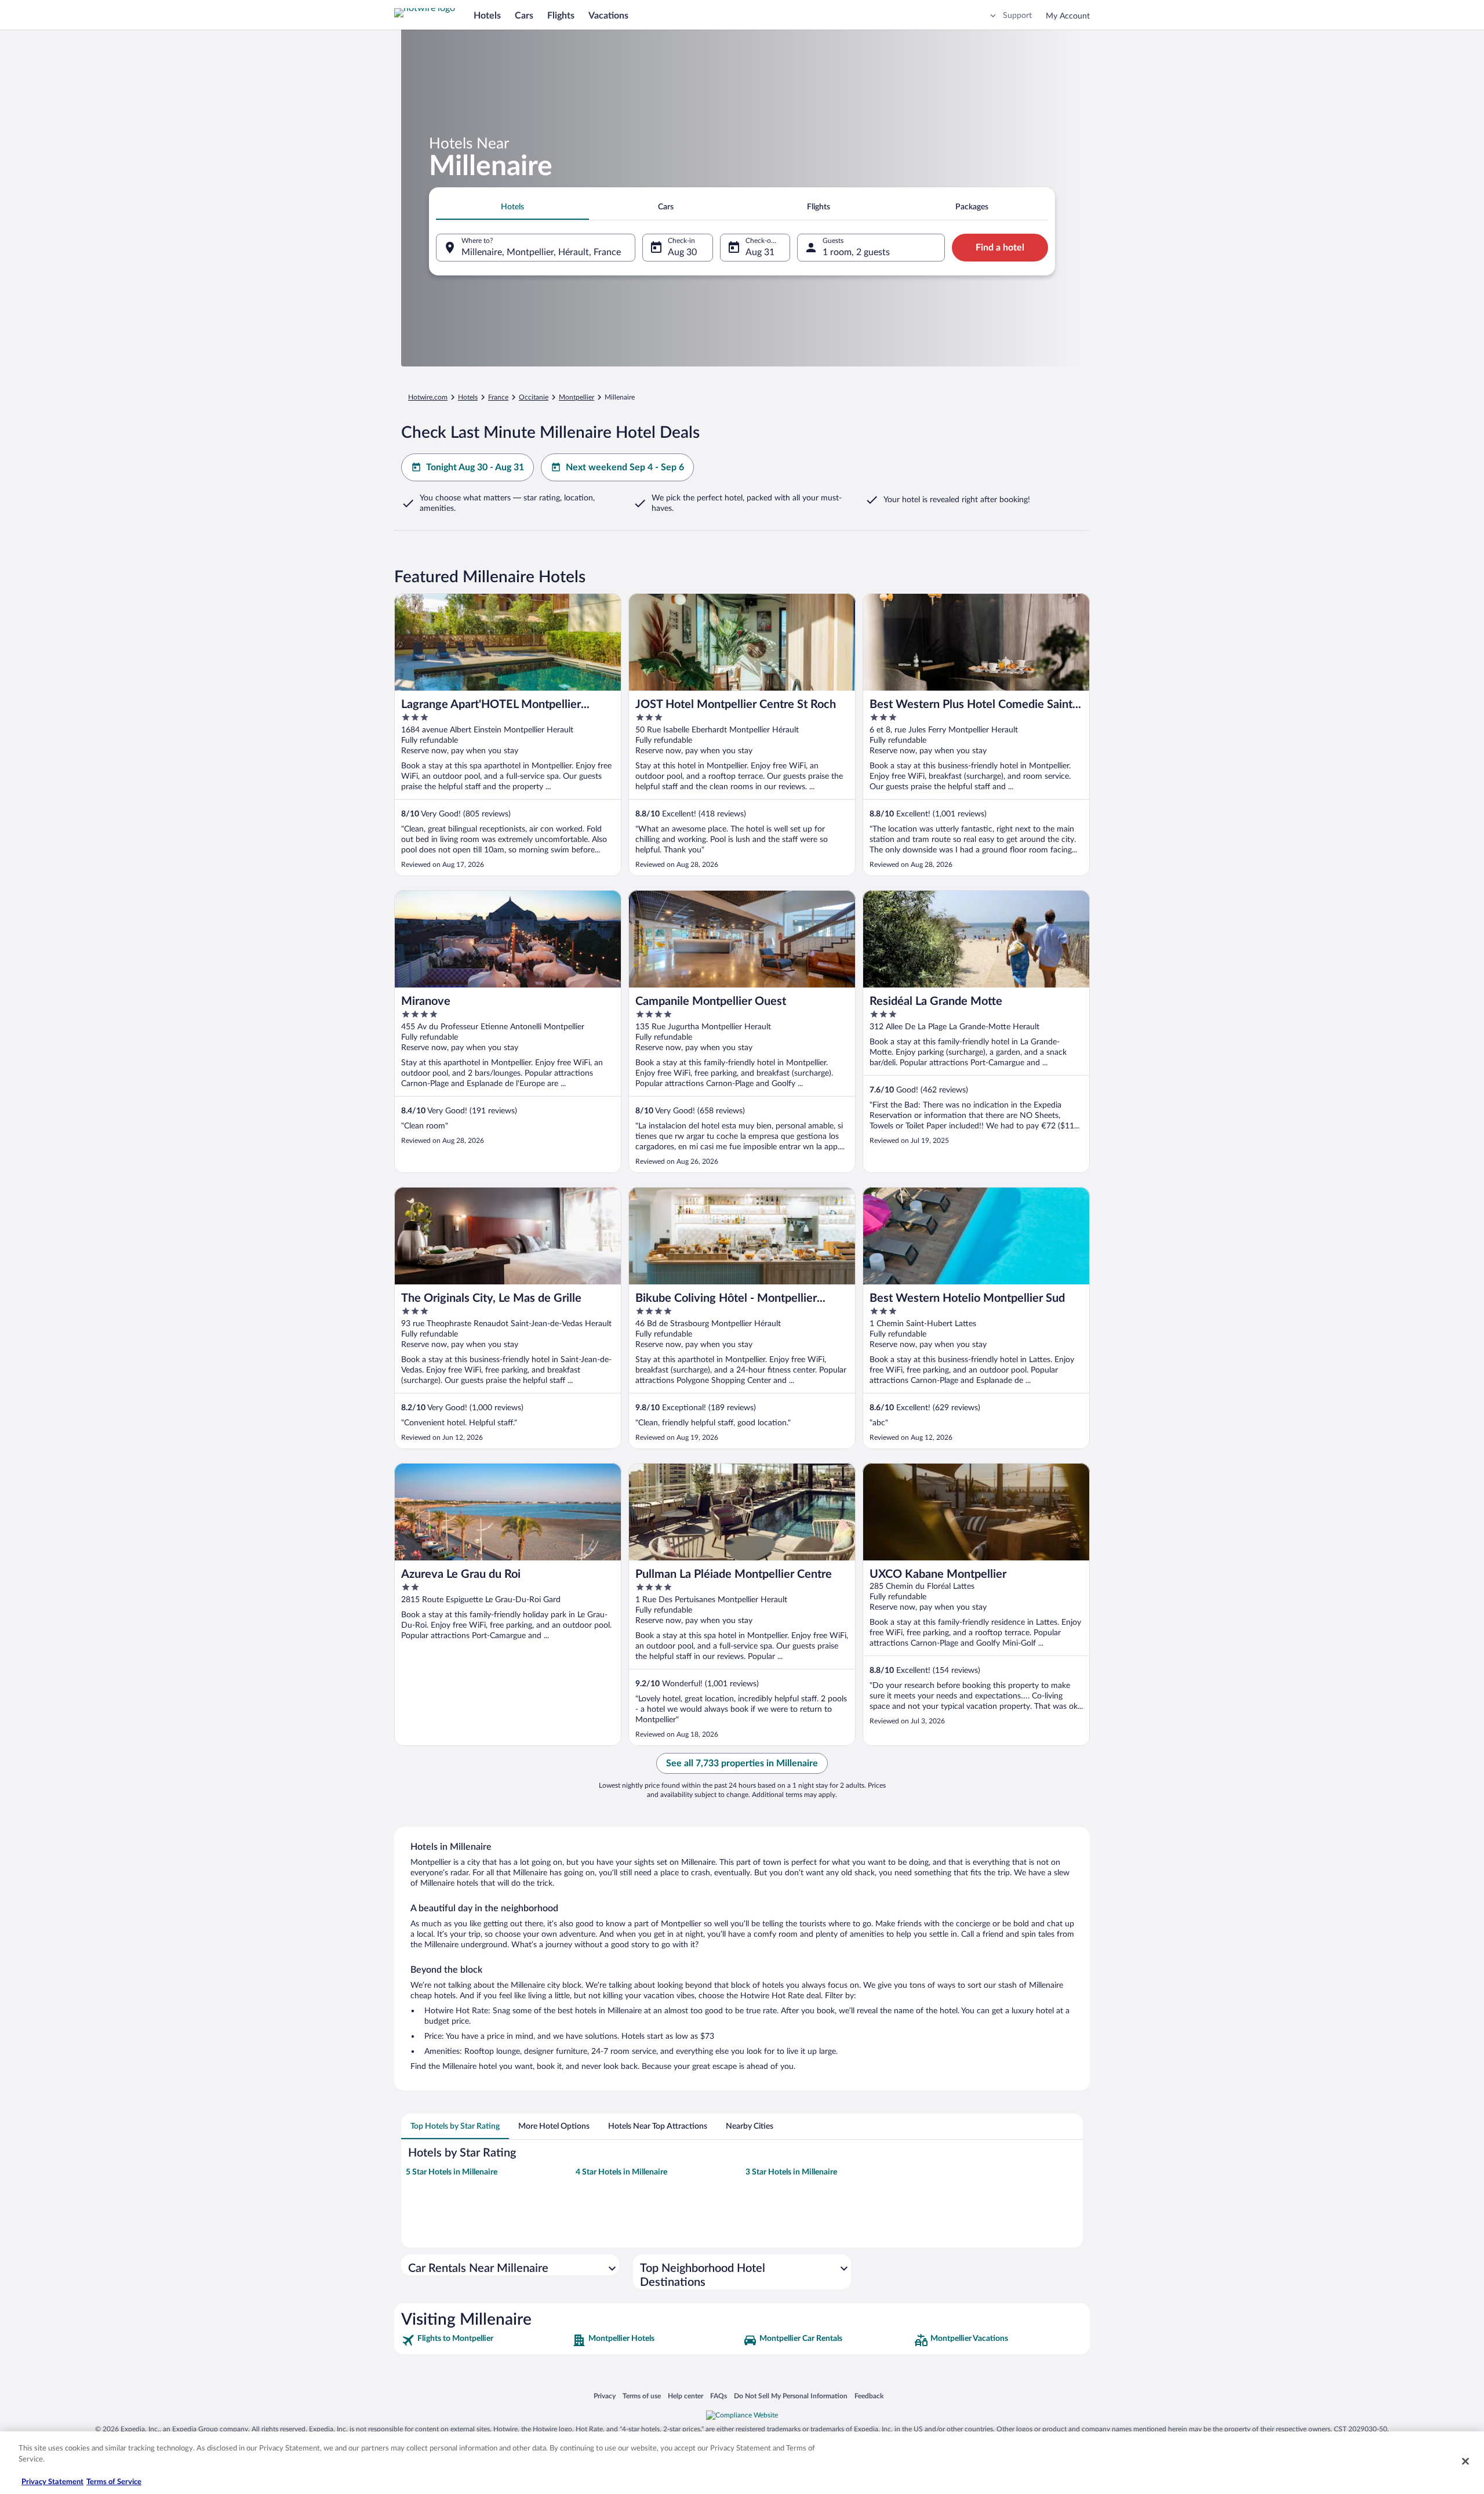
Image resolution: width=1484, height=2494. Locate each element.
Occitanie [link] (534, 397)
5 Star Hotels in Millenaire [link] (452, 2172)
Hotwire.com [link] (428, 397)
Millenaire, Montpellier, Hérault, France (541, 252)
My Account (1068, 16)
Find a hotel (1000, 248)
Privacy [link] (605, 2396)
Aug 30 (682, 252)
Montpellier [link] (576, 397)
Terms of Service (114, 2482)
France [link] (498, 397)
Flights (561, 16)
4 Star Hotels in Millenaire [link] (621, 2172)
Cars (524, 16)
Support (1017, 16)
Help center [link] (685, 2396)
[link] (485, 2340)
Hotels (487, 16)
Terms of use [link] (642, 2396)
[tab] (512, 207)
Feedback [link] (869, 2396)
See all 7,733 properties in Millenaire (742, 1763)
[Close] (1465, 2461)
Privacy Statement (52, 2482)
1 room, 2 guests (856, 252)
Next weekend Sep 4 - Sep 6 (625, 467)
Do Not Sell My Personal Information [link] (791, 2396)
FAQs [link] (719, 2396)
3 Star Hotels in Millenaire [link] (791, 2172)
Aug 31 (760, 252)
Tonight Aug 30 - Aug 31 (475, 467)
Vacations (608, 16)
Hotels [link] (468, 397)
